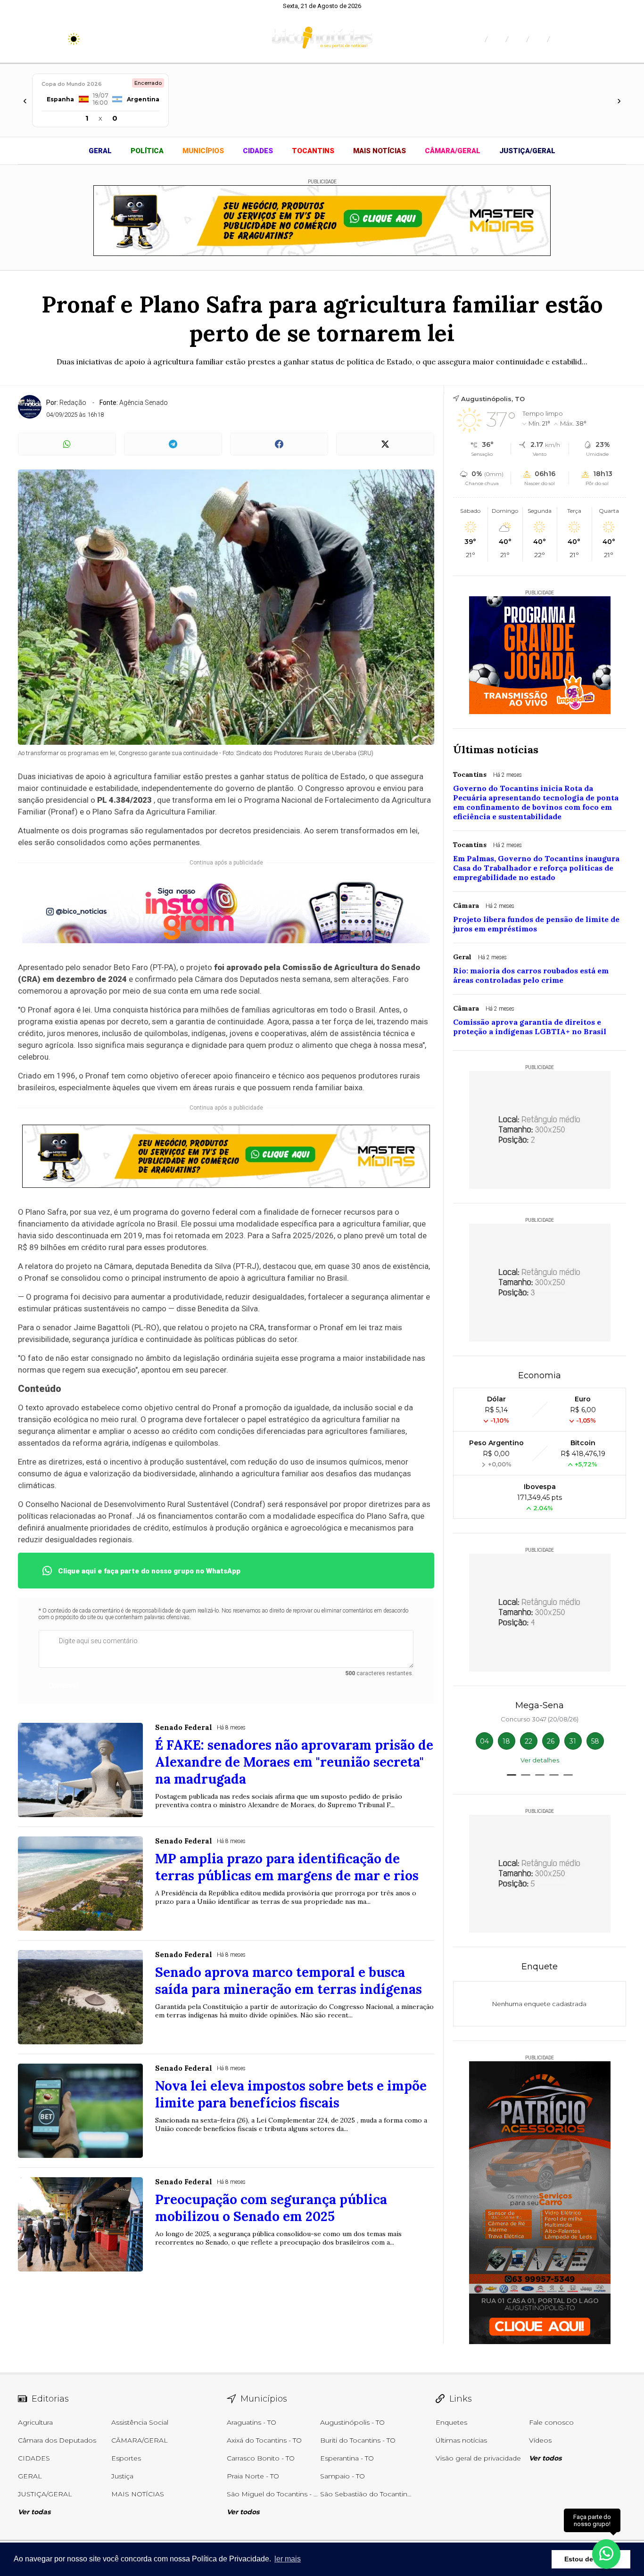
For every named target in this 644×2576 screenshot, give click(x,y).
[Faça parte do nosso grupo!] (606, 2552)
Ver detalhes (540, 1760)
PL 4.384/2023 (124, 800)
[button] (512, 1775)
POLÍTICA (147, 151)
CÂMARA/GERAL (453, 151)
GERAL (100, 151)
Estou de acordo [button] (591, 2559)
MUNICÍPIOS (203, 151)
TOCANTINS (313, 151)
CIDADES (258, 151)
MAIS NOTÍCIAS (380, 151)
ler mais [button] (288, 2559)
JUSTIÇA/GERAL (527, 151)
